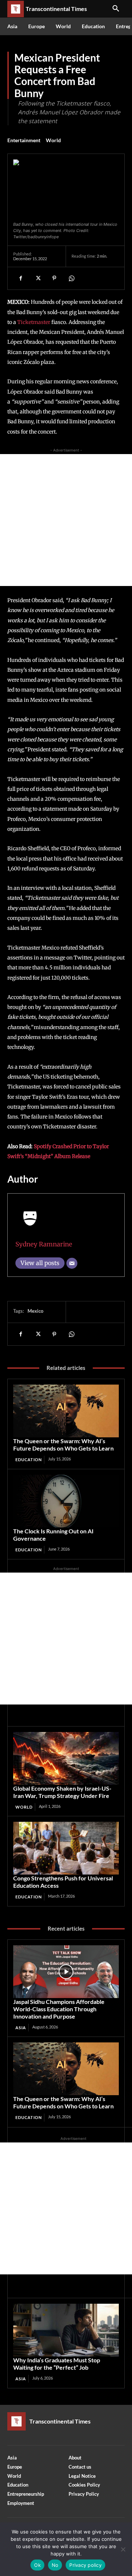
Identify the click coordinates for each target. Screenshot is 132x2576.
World (53, 140)
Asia (21, 2028)
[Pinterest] (54, 278)
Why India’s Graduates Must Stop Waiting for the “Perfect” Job (57, 2364)
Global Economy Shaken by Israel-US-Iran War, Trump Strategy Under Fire (62, 1792)
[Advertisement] (66, 520)
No (55, 2565)
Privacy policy (85, 2565)
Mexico (35, 1311)
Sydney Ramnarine (44, 1244)
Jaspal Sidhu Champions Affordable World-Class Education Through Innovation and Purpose (59, 2009)
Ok (37, 2565)
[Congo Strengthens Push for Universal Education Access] (66, 1848)
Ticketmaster (34, 322)
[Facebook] (21, 278)
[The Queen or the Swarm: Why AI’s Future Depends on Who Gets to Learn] (66, 1411)
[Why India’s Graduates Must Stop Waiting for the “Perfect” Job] (66, 2330)
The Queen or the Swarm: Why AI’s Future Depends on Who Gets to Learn (63, 1444)
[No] (123, 2549)
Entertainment (24, 140)
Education (29, 1460)
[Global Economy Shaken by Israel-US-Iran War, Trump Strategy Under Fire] (66, 1758)
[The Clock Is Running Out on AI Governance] (66, 1501)
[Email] (72, 1263)
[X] (37, 278)
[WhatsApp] (71, 278)
